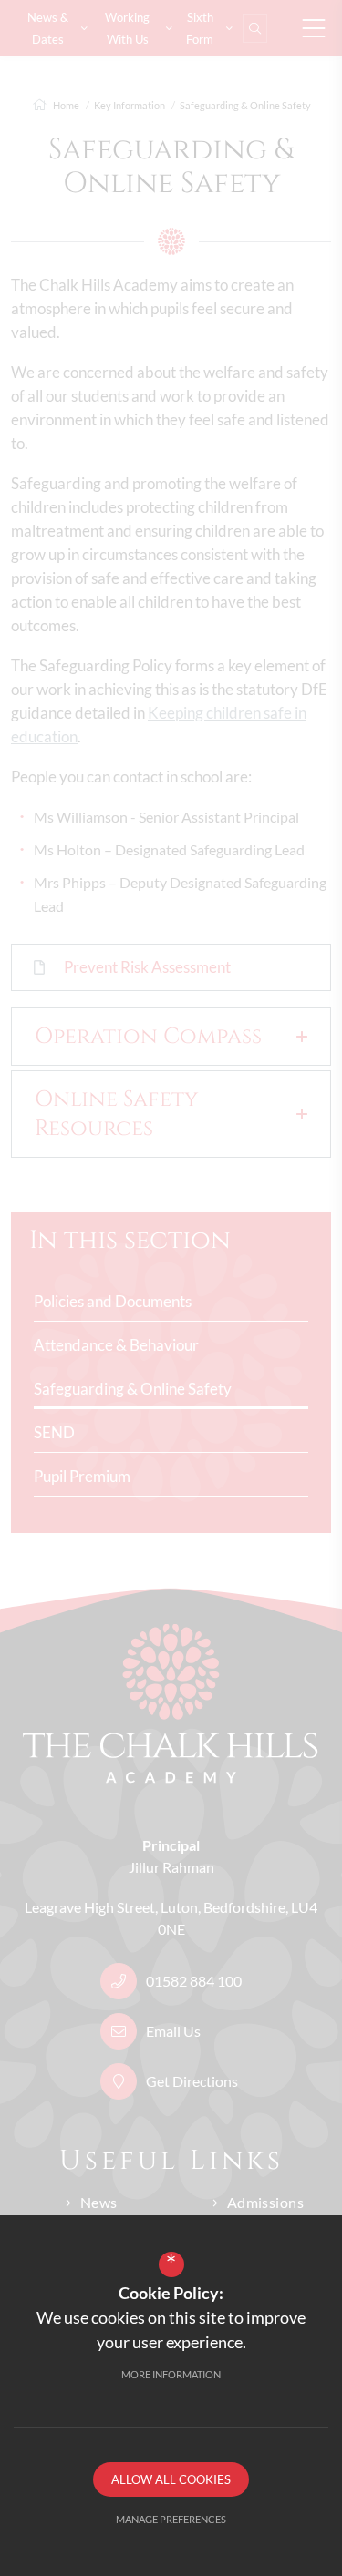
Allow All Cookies (171, 2479)
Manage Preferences (171, 2519)
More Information (171, 2374)
